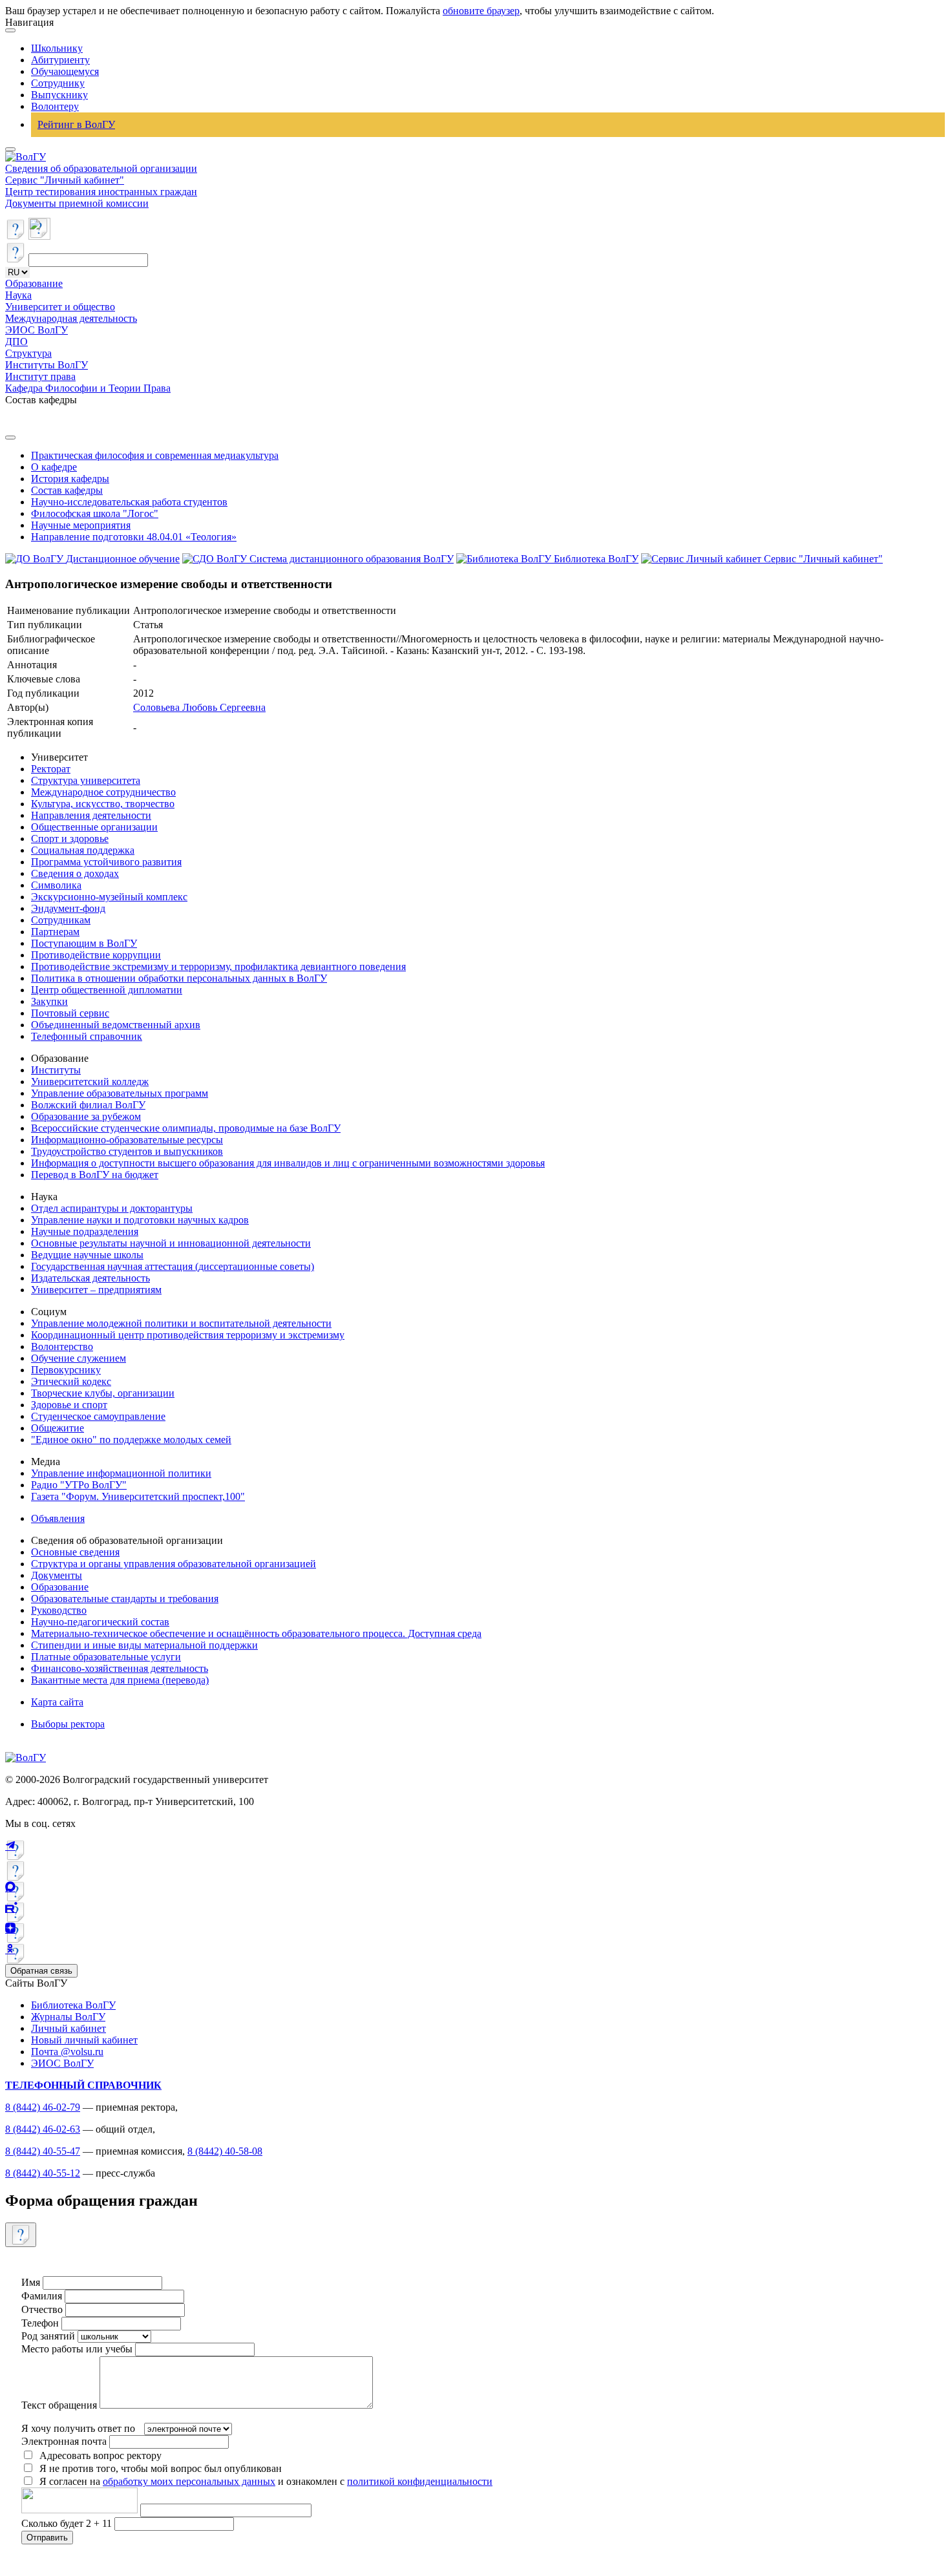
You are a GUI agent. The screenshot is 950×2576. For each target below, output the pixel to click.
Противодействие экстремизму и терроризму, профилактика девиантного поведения (218, 966)
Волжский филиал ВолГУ (88, 1105)
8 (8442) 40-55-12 (43, 2173)
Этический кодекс (71, 1381)
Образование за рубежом (86, 1116)
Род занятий (48, 2336)
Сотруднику (58, 83)
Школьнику (57, 48)
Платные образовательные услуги (106, 1657)
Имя (31, 2282)
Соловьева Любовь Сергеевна (199, 707)
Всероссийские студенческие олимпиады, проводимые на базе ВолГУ (186, 1128)
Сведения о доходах (75, 873)
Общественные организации (94, 827)
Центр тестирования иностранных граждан (101, 192)
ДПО (16, 342)
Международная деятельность (71, 318)
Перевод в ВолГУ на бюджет (95, 1175)
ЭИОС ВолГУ (37, 330)
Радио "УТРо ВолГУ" (79, 1485)
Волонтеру (55, 106)
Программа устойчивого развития (106, 862)
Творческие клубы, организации (103, 1393)
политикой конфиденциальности (420, 2481)
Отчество (42, 2309)
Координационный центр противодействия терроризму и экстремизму (188, 1335)
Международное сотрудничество (103, 792)
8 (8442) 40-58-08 (225, 2151)
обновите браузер (481, 11)
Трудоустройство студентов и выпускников (127, 1151)
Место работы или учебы (77, 2349)
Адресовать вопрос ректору (98, 2455)
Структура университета (86, 780)
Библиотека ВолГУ (73, 2005)
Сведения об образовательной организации (101, 168)
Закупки (49, 1001)
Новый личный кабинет (84, 2040)
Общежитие (58, 1428)
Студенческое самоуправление (98, 1416)
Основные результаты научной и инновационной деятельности (171, 1243)
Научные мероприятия (81, 525)
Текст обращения (59, 2405)
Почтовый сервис (70, 1013)
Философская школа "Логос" (95, 513)
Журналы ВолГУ (68, 2017)
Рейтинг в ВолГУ (76, 124)
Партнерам (55, 932)
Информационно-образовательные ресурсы (127, 1140)
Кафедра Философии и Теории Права (88, 388)
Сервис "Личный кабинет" (65, 180)
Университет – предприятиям (96, 1290)
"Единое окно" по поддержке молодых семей (131, 1440)
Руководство (59, 1610)
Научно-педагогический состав (100, 1622)
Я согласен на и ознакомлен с (266, 2481)
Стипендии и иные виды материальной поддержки (144, 1645)
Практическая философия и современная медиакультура (155, 455)
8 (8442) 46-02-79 (43, 2107)
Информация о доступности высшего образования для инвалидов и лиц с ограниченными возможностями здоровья (288, 1163)
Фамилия (42, 2296)
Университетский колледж (90, 1082)
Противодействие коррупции (96, 955)
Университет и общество (60, 307)
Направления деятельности (91, 815)
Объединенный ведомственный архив (116, 1025)
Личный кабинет (69, 2028)
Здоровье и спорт (69, 1405)
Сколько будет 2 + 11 (68, 2523)
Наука (18, 295)
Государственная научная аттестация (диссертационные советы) (173, 1266)
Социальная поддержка (83, 850)
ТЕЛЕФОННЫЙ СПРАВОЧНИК (83, 2085)
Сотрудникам (61, 920)
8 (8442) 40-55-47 (43, 2151)
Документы (57, 1575)
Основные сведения (75, 1552)
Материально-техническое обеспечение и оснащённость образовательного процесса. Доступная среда (256, 1633)
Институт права (40, 376)
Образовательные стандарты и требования (125, 1599)
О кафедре (54, 467)
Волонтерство (62, 1346)
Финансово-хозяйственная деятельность (120, 1668)
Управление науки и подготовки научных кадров (140, 1220)
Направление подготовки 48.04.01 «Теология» (134, 537)
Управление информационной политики (121, 1473)
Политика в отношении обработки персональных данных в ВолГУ (179, 978)
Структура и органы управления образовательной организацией (174, 1564)
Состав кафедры (67, 490)
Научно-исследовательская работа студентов (129, 502)
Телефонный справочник (87, 1036)
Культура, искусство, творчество (103, 804)
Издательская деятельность (90, 1278)
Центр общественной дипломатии (107, 990)
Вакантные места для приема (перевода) (120, 1680)
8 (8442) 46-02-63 (43, 2129)
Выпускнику (59, 95)
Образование (34, 283)
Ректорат (51, 769)
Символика (56, 885)
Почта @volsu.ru (67, 2052)
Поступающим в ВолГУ (84, 943)
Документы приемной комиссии (77, 203)
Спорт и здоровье (70, 839)
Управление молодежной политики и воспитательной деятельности (181, 1323)
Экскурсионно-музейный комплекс (109, 897)
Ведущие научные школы (87, 1255)
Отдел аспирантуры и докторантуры (112, 1208)
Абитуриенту (60, 60)
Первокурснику (66, 1370)
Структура (28, 353)
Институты (56, 1070)
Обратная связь (41, 1971)
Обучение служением (79, 1358)
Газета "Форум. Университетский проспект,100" (138, 1496)
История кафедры (70, 479)
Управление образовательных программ (120, 1093)
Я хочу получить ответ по (78, 2428)
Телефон (40, 2323)
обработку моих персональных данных (189, 2481)
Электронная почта (64, 2441)
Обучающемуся (65, 71)
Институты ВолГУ (47, 365)
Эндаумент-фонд (68, 908)
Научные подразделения (85, 1231)
